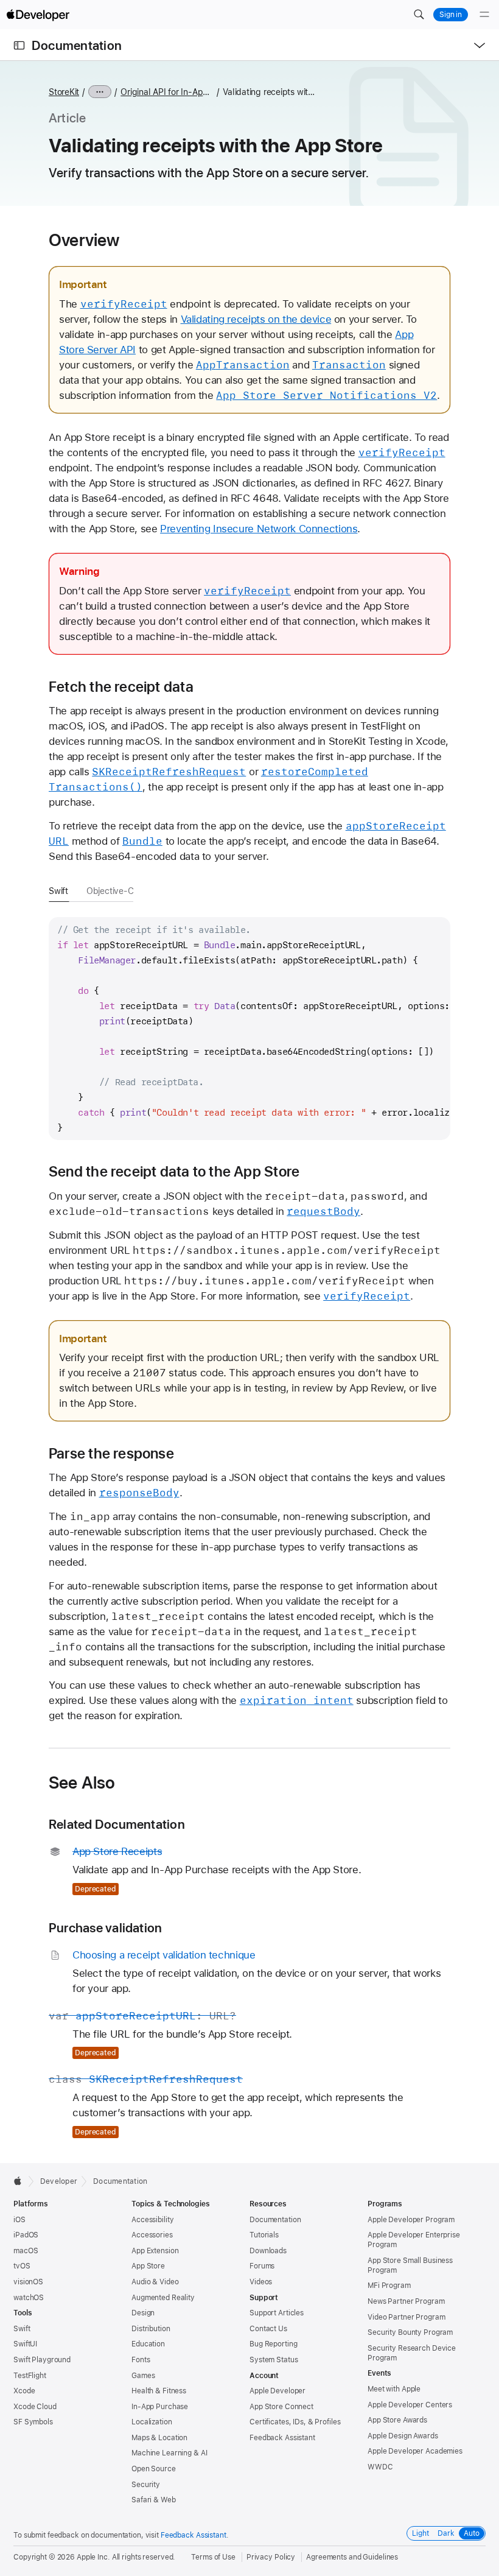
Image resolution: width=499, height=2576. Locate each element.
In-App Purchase (160, 2407)
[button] (419, 15)
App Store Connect (281, 2407)
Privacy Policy (271, 2557)
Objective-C (110, 891)
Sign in (451, 15)
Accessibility (152, 2220)
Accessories (152, 2235)
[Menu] (484, 15)
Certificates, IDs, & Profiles (295, 2422)
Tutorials (264, 2235)
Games (143, 2376)
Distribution (151, 2329)
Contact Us (268, 2329)
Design (143, 2313)
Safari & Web (154, 2500)
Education (148, 2344)
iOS (19, 2220)
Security (146, 2485)
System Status (274, 2360)
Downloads (268, 2251)
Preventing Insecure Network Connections (259, 529)
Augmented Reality (163, 2298)
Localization (152, 2422)
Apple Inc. (93, 2557)
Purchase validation (105, 1928)
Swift (58, 891)
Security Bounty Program (410, 2332)
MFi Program (389, 2286)
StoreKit (64, 92)
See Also (82, 1782)
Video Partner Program (406, 2317)
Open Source (154, 2469)
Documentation (77, 45)
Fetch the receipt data (121, 687)
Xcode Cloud (35, 2407)
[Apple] (21, 2181)
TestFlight (30, 2376)
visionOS (28, 2282)
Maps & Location (159, 2438)
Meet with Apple (394, 2389)
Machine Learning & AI (169, 2453)
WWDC (380, 2467)
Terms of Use (213, 2557)
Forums (262, 2266)
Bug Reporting (273, 2344)
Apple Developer (277, 2391)
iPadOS (26, 2235)
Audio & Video (155, 2282)
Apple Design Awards (403, 2436)
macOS (26, 2251)
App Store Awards (397, 2420)
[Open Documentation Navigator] (19, 45)
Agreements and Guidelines (352, 2557)
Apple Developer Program (411, 2220)
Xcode (24, 2391)
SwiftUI (25, 2344)
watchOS (29, 2298)
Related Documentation (117, 1824)
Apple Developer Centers (410, 2405)
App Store (148, 2266)
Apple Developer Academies (415, 2451)
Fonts (141, 2360)
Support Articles (277, 2313)
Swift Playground (42, 2360)
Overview (84, 240)
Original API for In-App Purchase (167, 92)
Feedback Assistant (282, 2438)
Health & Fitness (159, 2391)
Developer (59, 2181)
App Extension (155, 2251)
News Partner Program (406, 2301)
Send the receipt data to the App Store (174, 1172)
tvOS (22, 2266)
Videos (261, 2282)
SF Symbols (33, 2422)
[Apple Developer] (38, 15)
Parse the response (111, 1454)
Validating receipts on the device (256, 319)
